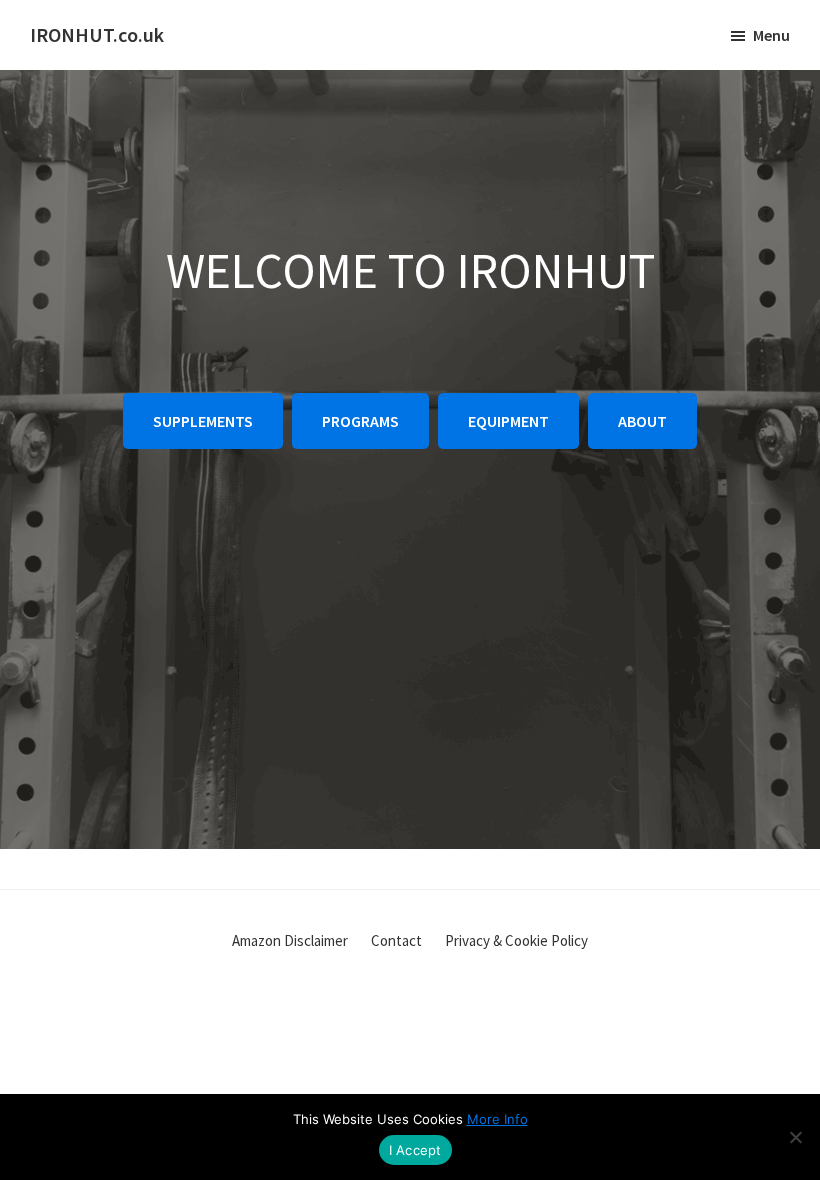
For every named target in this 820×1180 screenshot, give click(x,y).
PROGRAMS (360, 421)
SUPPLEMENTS (203, 421)
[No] (795, 1137)
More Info (497, 1119)
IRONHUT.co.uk (97, 34)
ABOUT (642, 421)
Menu (771, 35)
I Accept (415, 1150)
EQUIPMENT (508, 421)
